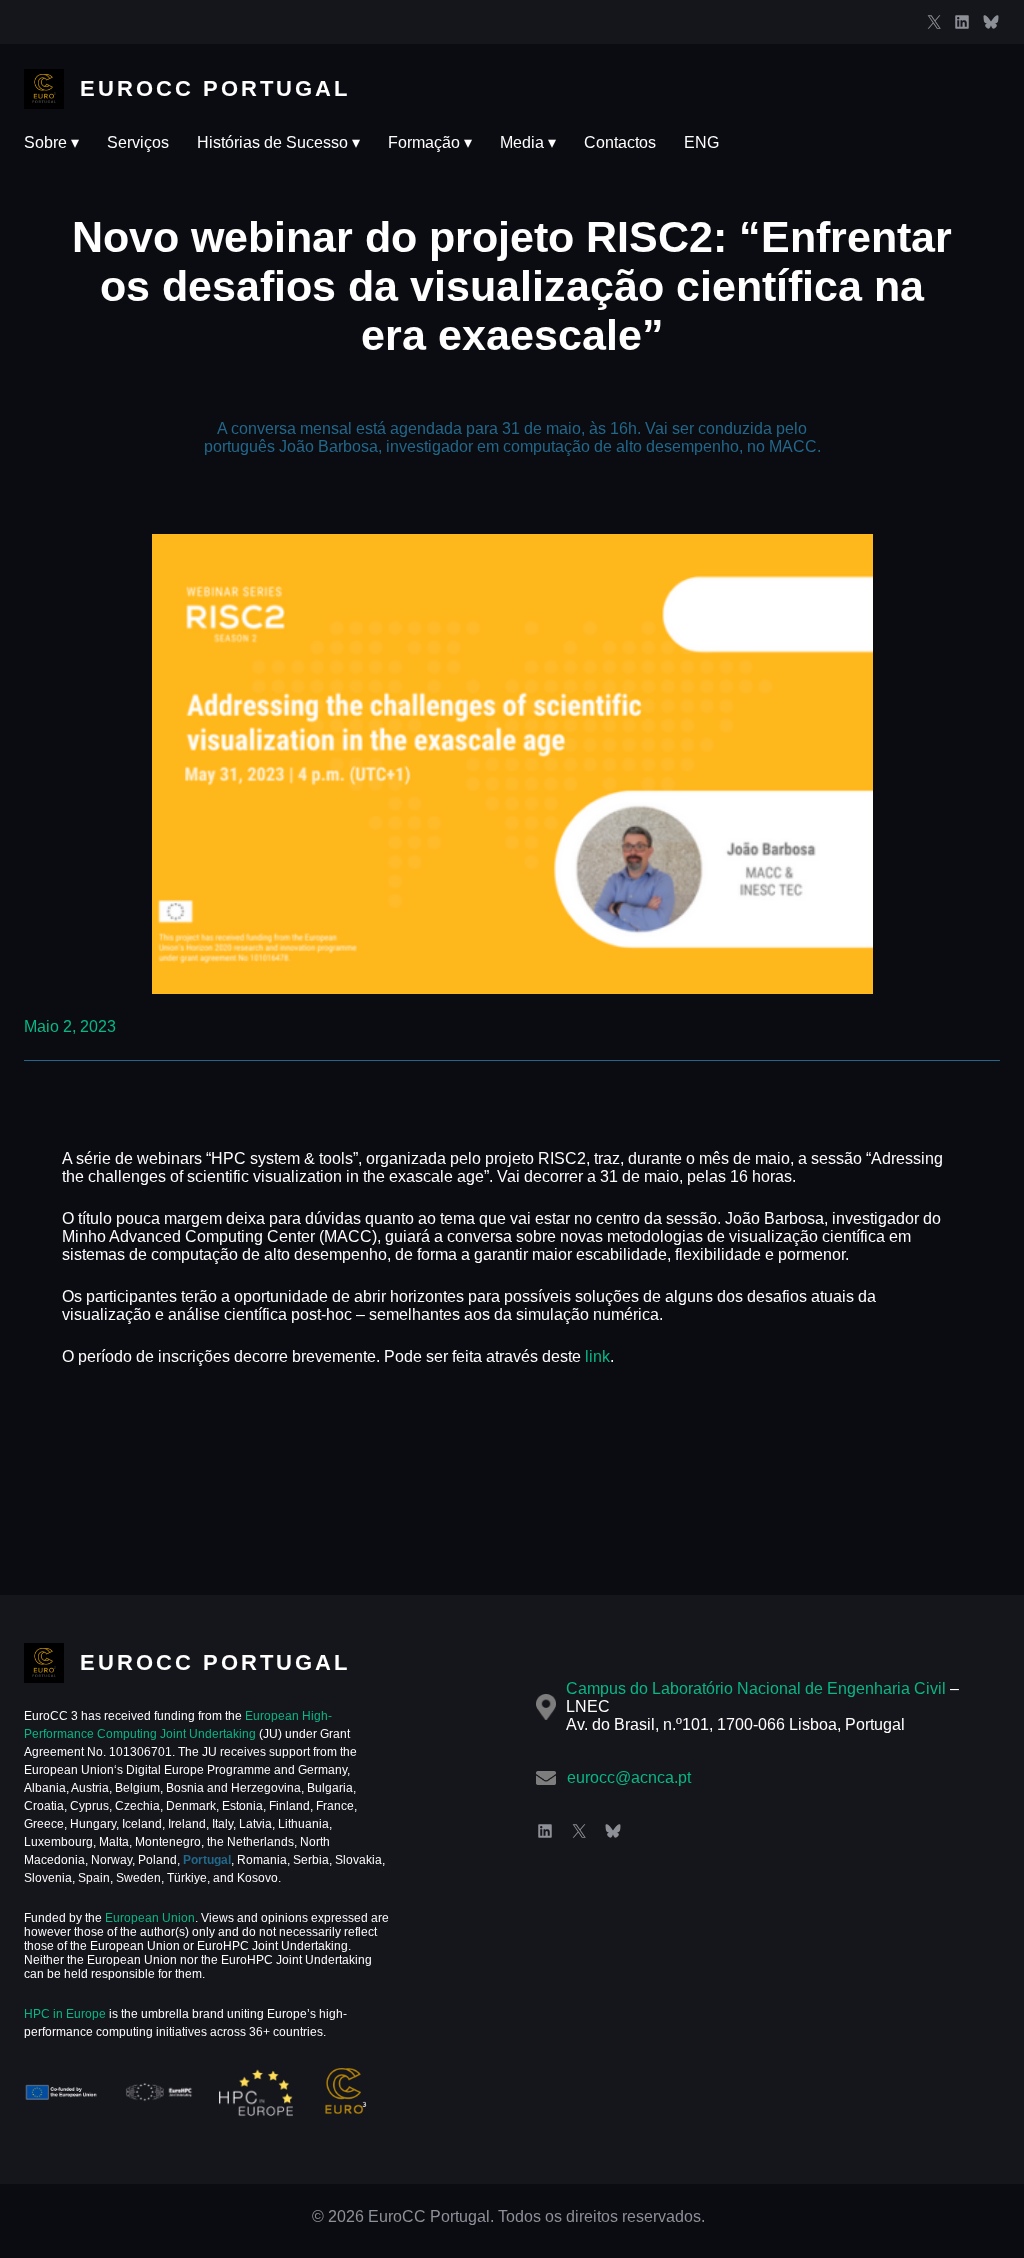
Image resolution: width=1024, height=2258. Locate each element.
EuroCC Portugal (215, 88)
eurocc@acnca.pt (629, 1777)
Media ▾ (528, 142)
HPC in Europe (65, 2014)
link (597, 1356)
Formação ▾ (430, 142)
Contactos (620, 142)
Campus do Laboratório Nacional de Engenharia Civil (756, 1688)
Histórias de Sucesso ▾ (278, 142)
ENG (701, 142)
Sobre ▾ (51, 142)
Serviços (138, 142)
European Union (148, 1918)
